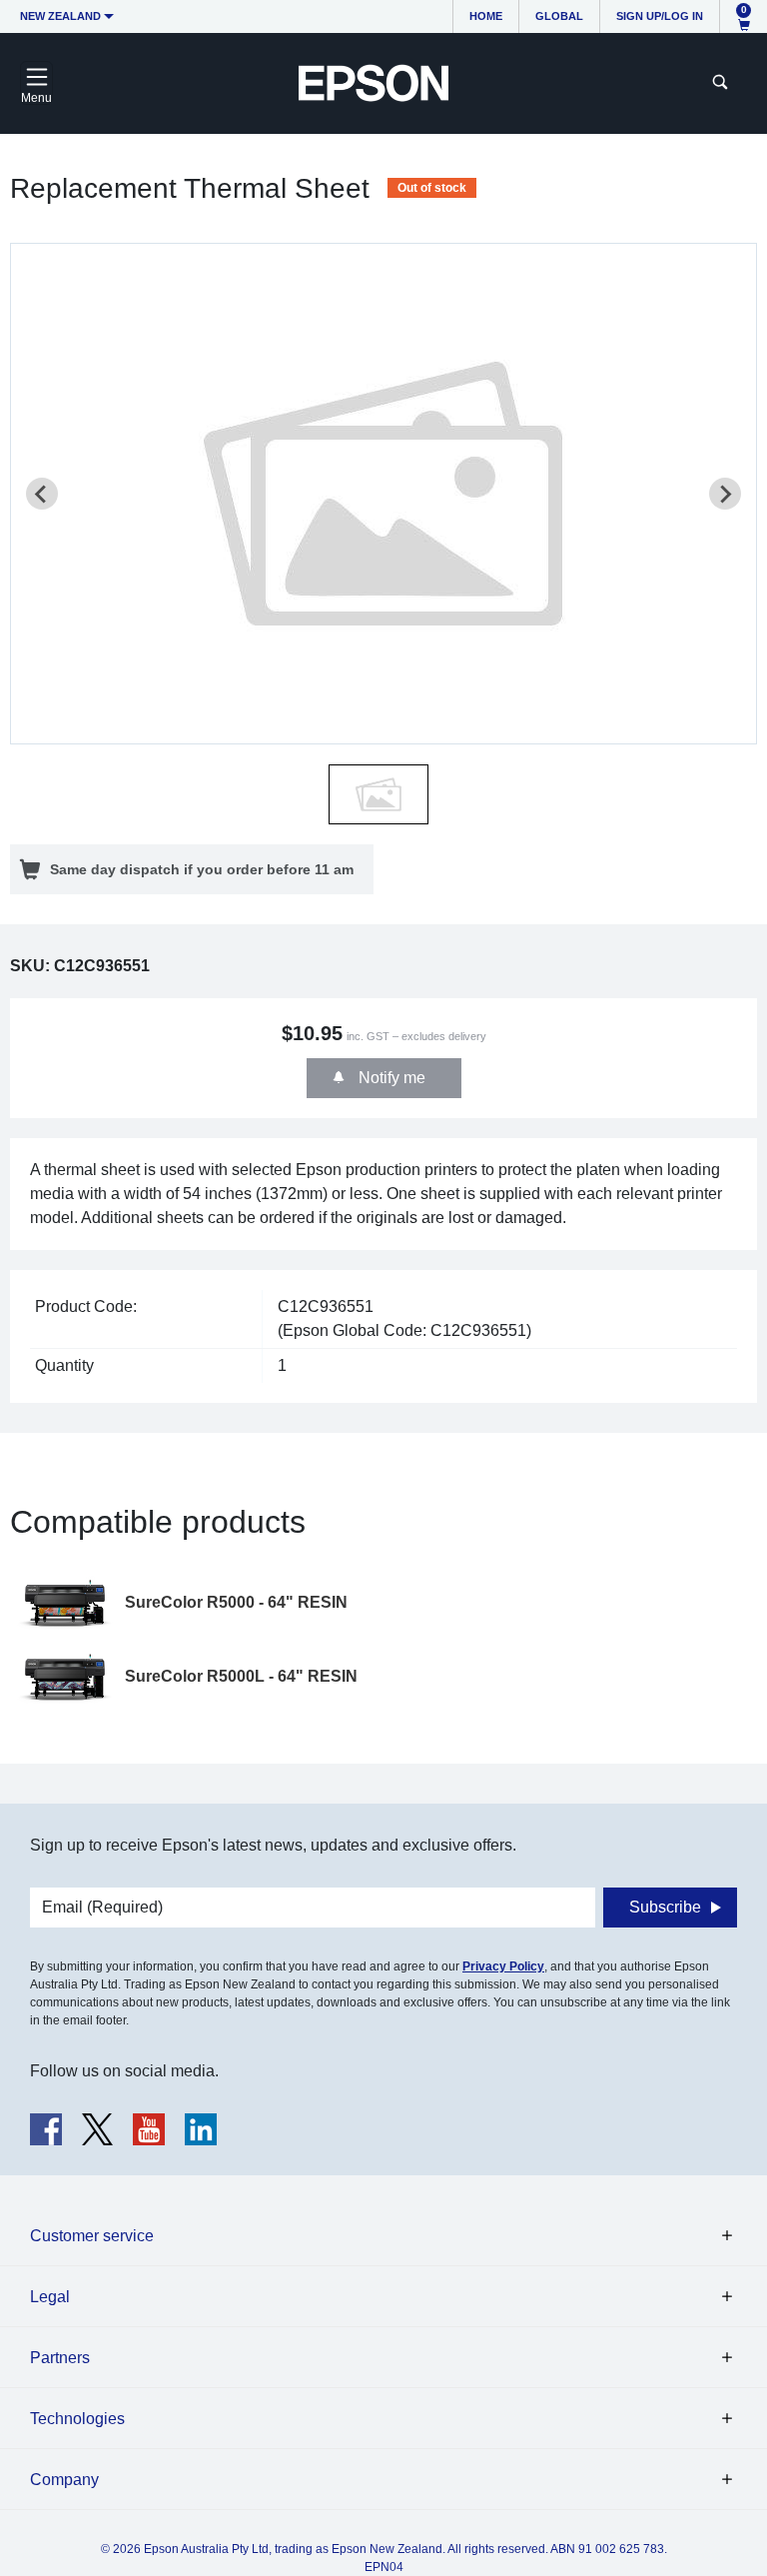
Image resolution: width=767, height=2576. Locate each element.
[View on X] (97, 2129)
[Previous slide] (42, 494)
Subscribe (665, 1907)
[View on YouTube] (149, 2129)
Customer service (92, 2236)
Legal (50, 2297)
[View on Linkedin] (201, 2129)
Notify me (390, 1078)
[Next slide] (725, 494)
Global (559, 16)
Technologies (77, 2419)
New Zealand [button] (60, 16)
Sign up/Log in (660, 16)
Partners (60, 2358)
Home (486, 16)
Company (64, 2480)
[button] (379, 794)
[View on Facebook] (46, 2129)
